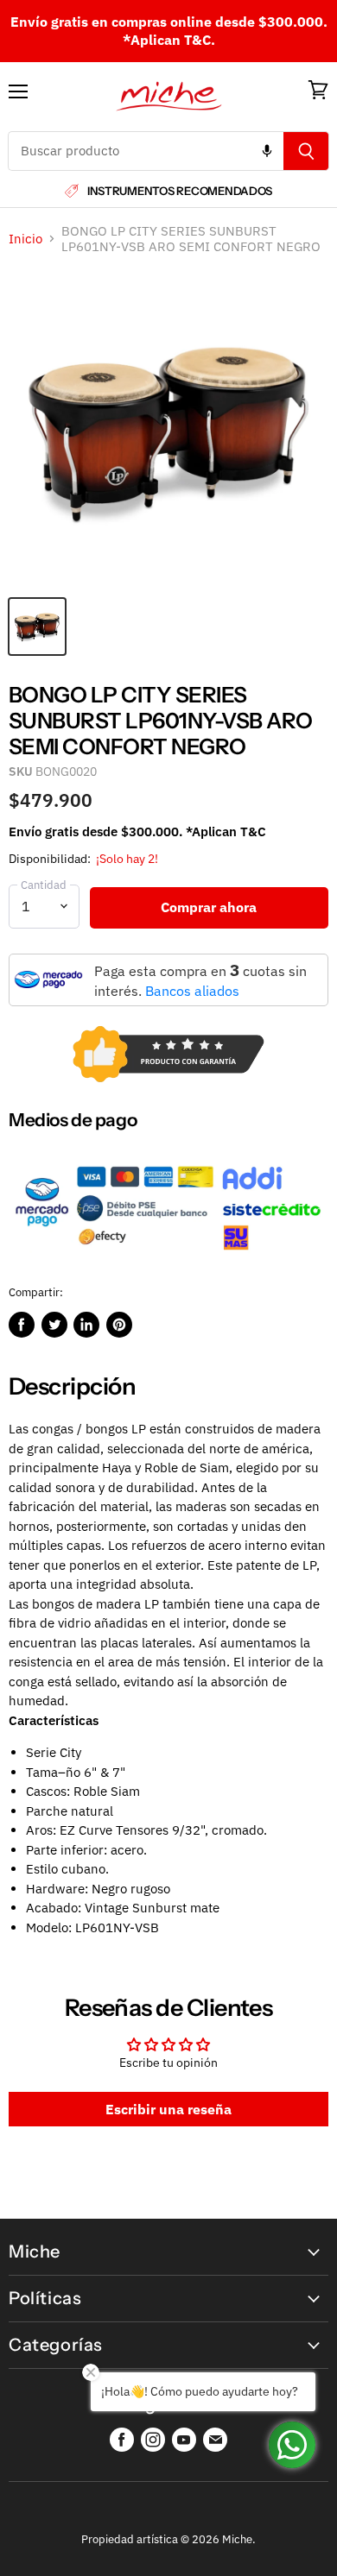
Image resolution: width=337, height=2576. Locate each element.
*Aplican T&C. (169, 40)
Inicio (25, 239)
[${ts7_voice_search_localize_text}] (267, 151)
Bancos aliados (192, 991)
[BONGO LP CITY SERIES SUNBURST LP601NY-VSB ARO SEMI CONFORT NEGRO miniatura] (37, 627)
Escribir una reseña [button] (168, 2109)
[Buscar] (306, 151)
